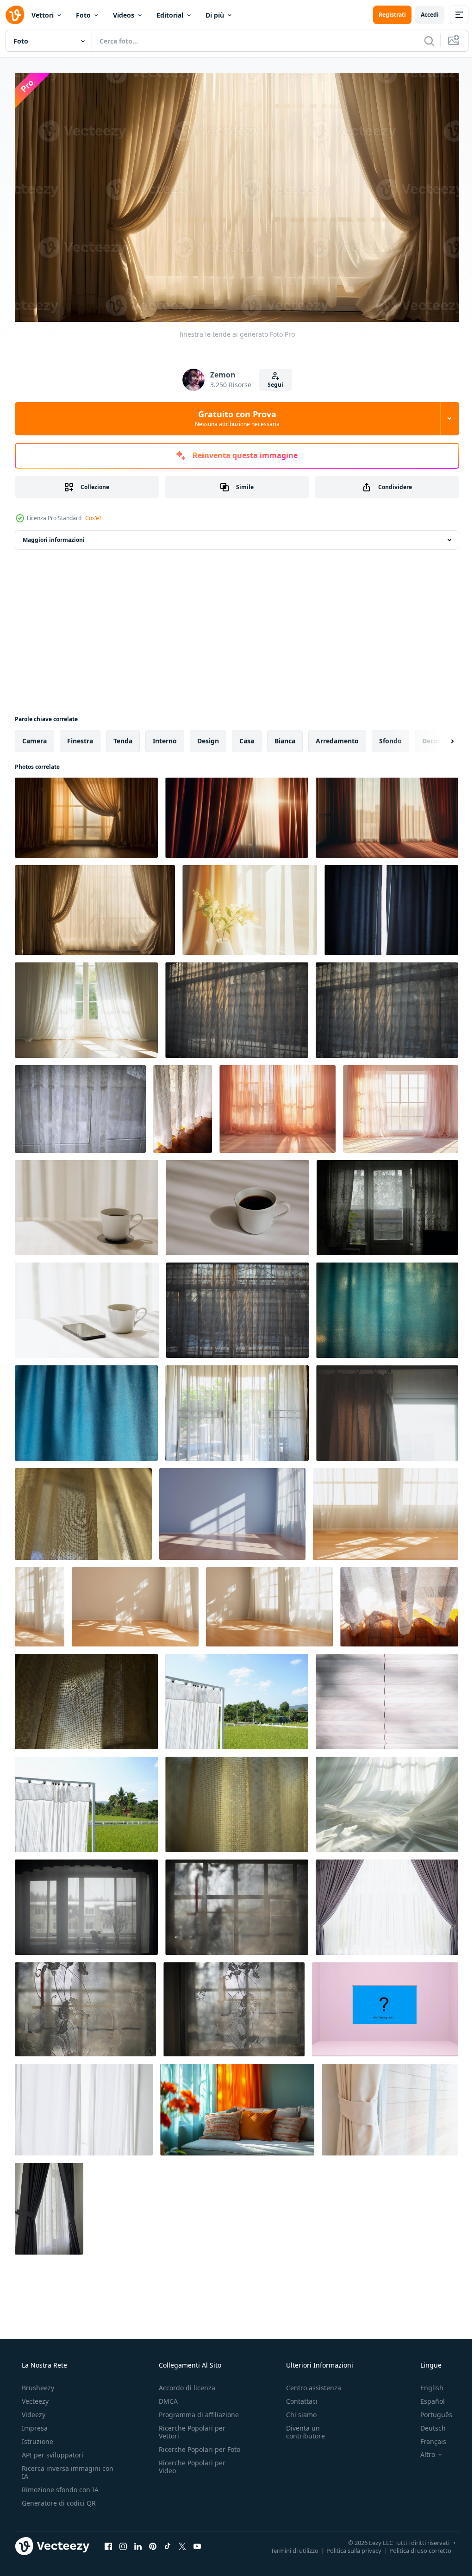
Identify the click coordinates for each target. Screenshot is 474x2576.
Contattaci (297, 2397)
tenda (123, 737)
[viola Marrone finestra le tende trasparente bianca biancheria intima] (387, 1903)
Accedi (423, 15)
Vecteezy (34, 2397)
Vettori (43, 15)
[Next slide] (437, 737)
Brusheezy (37, 2384)
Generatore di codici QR (58, 2499)
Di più (215, 15)
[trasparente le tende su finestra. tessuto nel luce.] (80, 1105)
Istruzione (37, 2438)
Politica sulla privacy (347, 2547)
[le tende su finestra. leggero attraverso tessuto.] (83, 1510)
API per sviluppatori (52, 2451)
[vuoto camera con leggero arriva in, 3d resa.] (232, 1510)
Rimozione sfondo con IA (59, 2486)
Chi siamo (297, 2411)
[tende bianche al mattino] (237, 1409)
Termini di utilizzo (288, 2547)
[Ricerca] (422, 41)
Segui (272, 380)
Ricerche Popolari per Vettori (189, 2428)
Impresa (34, 2424)
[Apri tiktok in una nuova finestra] (168, 2542)
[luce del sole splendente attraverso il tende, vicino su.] (183, 1105)
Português (430, 2411)
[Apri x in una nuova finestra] (182, 2542)
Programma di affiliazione (196, 2411)
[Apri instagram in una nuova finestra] (123, 2542)
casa (247, 737)
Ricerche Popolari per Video (189, 2471)
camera (34, 737)
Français (427, 2438)
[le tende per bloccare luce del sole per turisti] (237, 1697)
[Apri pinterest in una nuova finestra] (153, 2542)
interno (165, 737)
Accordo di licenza (184, 2384)
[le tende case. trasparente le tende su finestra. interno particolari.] (86, 1903)
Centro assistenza (309, 2384)
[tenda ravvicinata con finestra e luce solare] (390, 2105)
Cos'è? (93, 514)
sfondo (390, 737)
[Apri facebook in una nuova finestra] (108, 2542)
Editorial (170, 15)
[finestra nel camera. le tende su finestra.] (387, 1203)
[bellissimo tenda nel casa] (49, 2205)
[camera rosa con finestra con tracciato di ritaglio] (385, 2005)
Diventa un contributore (301, 2428)
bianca (285, 737)
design (208, 737)
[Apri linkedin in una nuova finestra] (138, 2542)
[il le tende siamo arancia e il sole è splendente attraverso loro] (278, 1105)
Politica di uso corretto (413, 2547)
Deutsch (427, 2424)
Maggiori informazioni (54, 536)
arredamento (337, 737)
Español (427, 2397)
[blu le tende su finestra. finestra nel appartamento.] (391, 906)
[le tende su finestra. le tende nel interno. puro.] (237, 1903)
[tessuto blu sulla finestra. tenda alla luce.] (387, 1306)
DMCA (165, 2397)
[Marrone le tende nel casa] (387, 1409)
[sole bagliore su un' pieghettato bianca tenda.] (387, 1697)
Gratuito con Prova (234, 415)
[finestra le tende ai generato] (86, 814)
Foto (83, 15)
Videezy (33, 2411)
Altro (422, 2451)
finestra (80, 737)
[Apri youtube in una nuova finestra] (197, 2542)
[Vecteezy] (15, 15)
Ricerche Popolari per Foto (189, 2450)
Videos (124, 15)
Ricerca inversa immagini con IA (60, 2469)
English (426, 2384)
